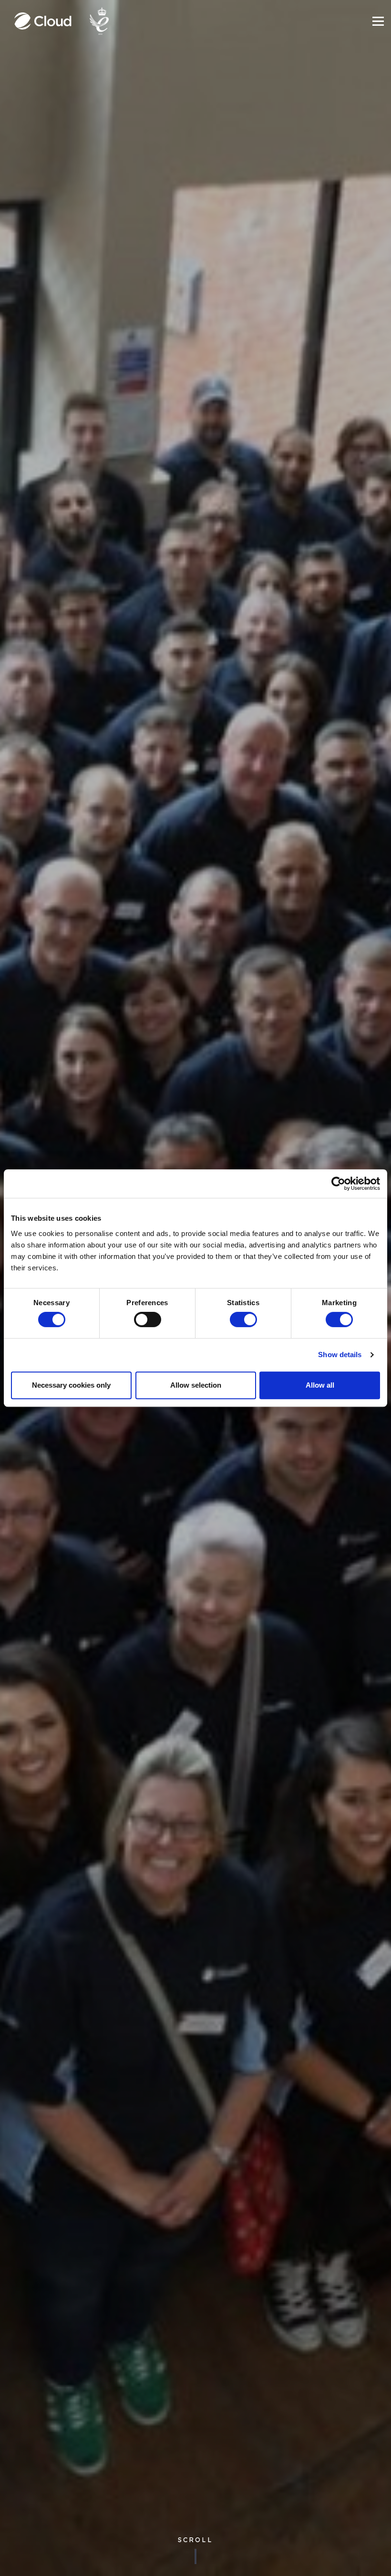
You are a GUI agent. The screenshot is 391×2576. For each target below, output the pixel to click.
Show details (340, 1355)
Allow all (320, 1385)
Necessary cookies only (71, 1385)
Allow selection (196, 1385)
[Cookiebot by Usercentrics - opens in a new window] (338, 1184)
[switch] (148, 1319)
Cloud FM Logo (43, 21)
